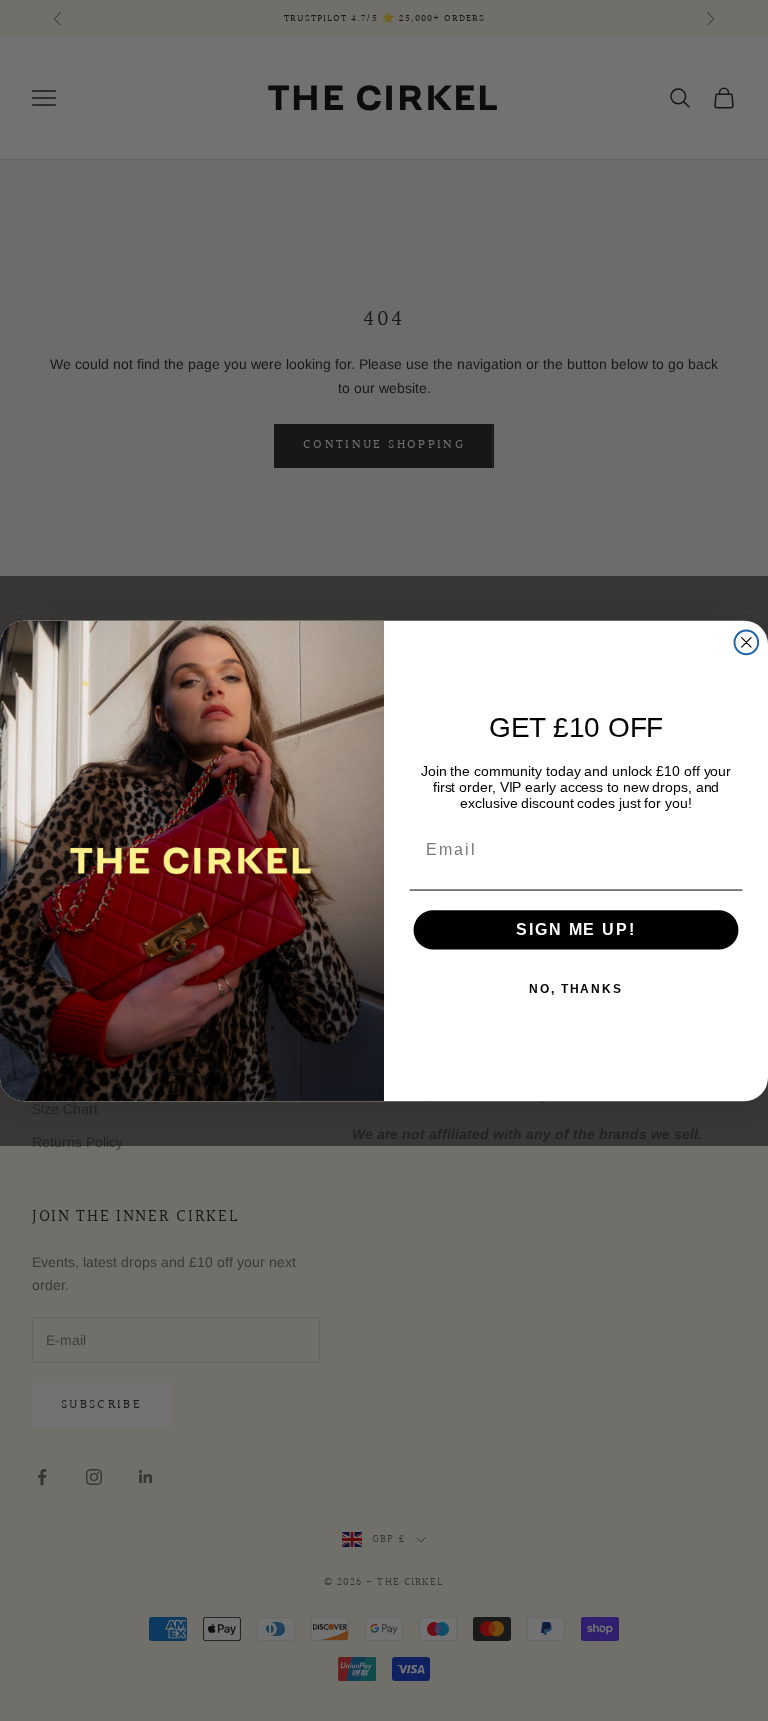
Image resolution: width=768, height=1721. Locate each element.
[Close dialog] (747, 642)
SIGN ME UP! (575, 929)
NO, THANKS (576, 989)
